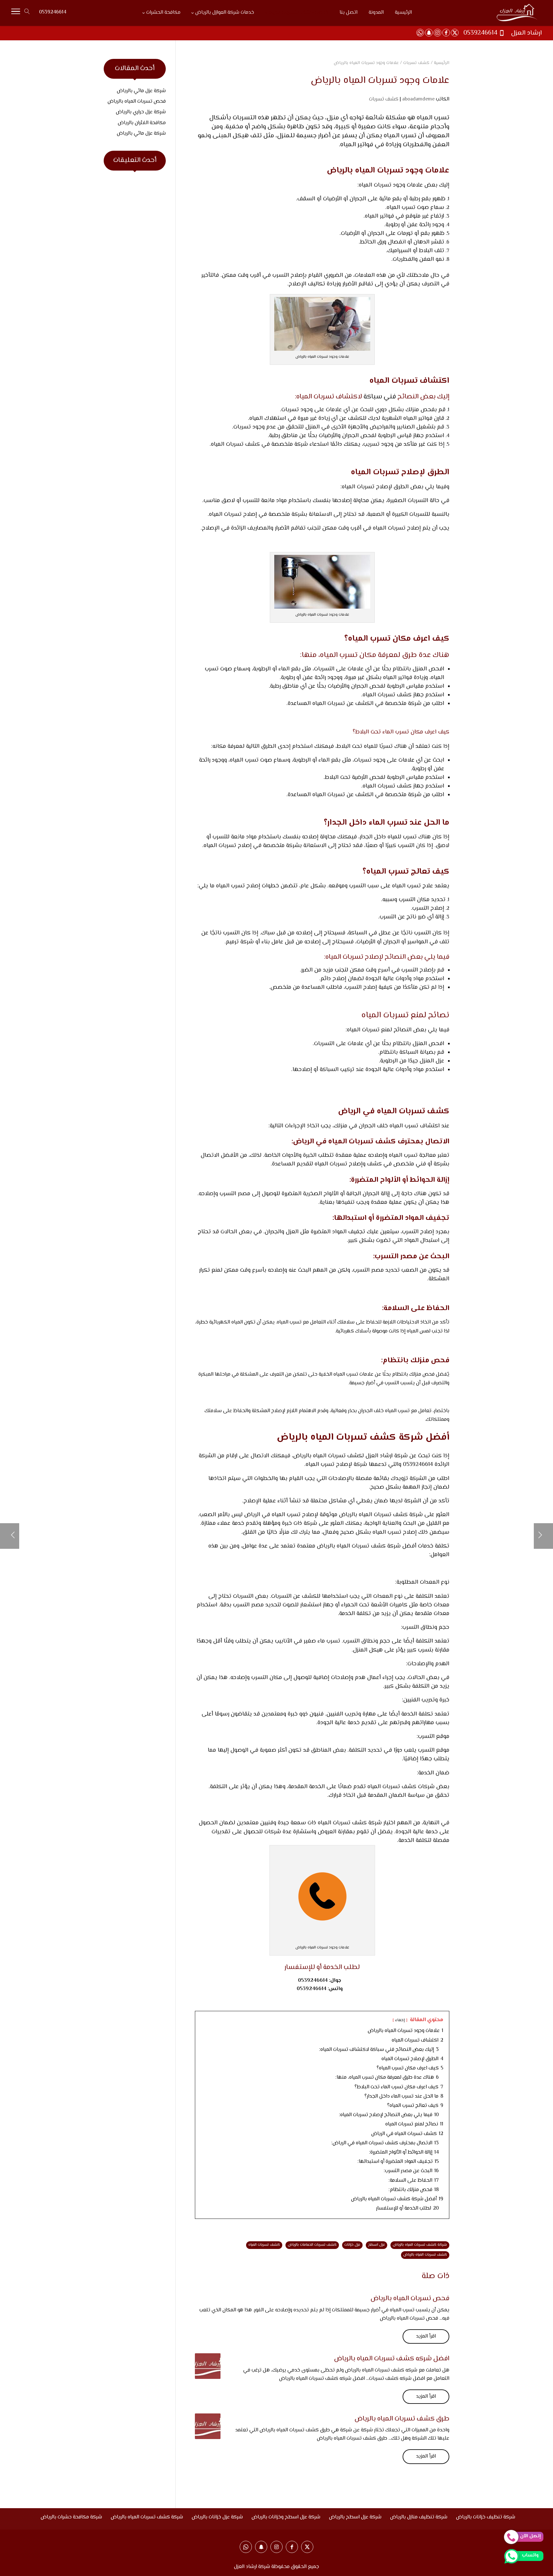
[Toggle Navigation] (16, 13)
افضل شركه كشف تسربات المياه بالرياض (392, 2359)
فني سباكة (380, 397)
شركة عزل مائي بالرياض (141, 91)
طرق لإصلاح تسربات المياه (374, 487)
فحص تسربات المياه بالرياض (410, 2299)
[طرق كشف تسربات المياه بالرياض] (208, 2426)
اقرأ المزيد (426, 2336)
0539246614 (53, 12)
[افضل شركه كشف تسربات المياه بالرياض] (208, 2366)
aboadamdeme (418, 99)
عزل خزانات (352, 2245)
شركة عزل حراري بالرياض (141, 112)
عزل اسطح (377, 2245)
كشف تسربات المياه (264, 2245)
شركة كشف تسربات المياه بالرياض (420, 2245)
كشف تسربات (384, 99)
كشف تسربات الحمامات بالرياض (312, 2245)
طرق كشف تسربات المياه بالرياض (402, 2419)
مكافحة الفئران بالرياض (142, 123)
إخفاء (400, 2020)
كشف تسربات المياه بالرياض (425, 2255)
